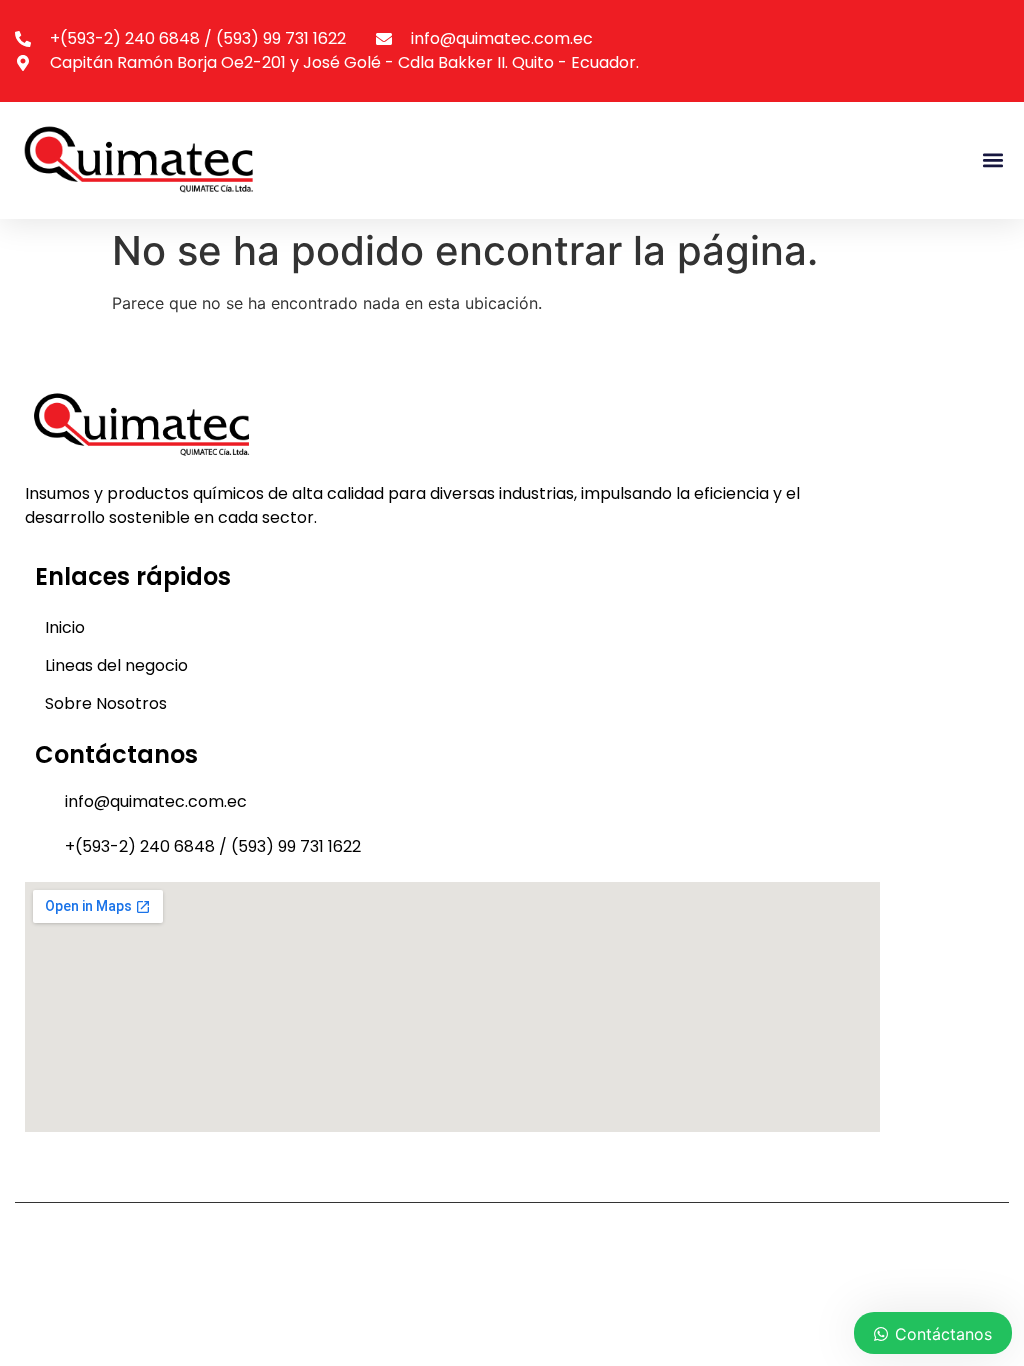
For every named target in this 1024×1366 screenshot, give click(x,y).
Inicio (65, 627)
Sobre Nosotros (106, 703)
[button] (992, 160)
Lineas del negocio (116, 665)
